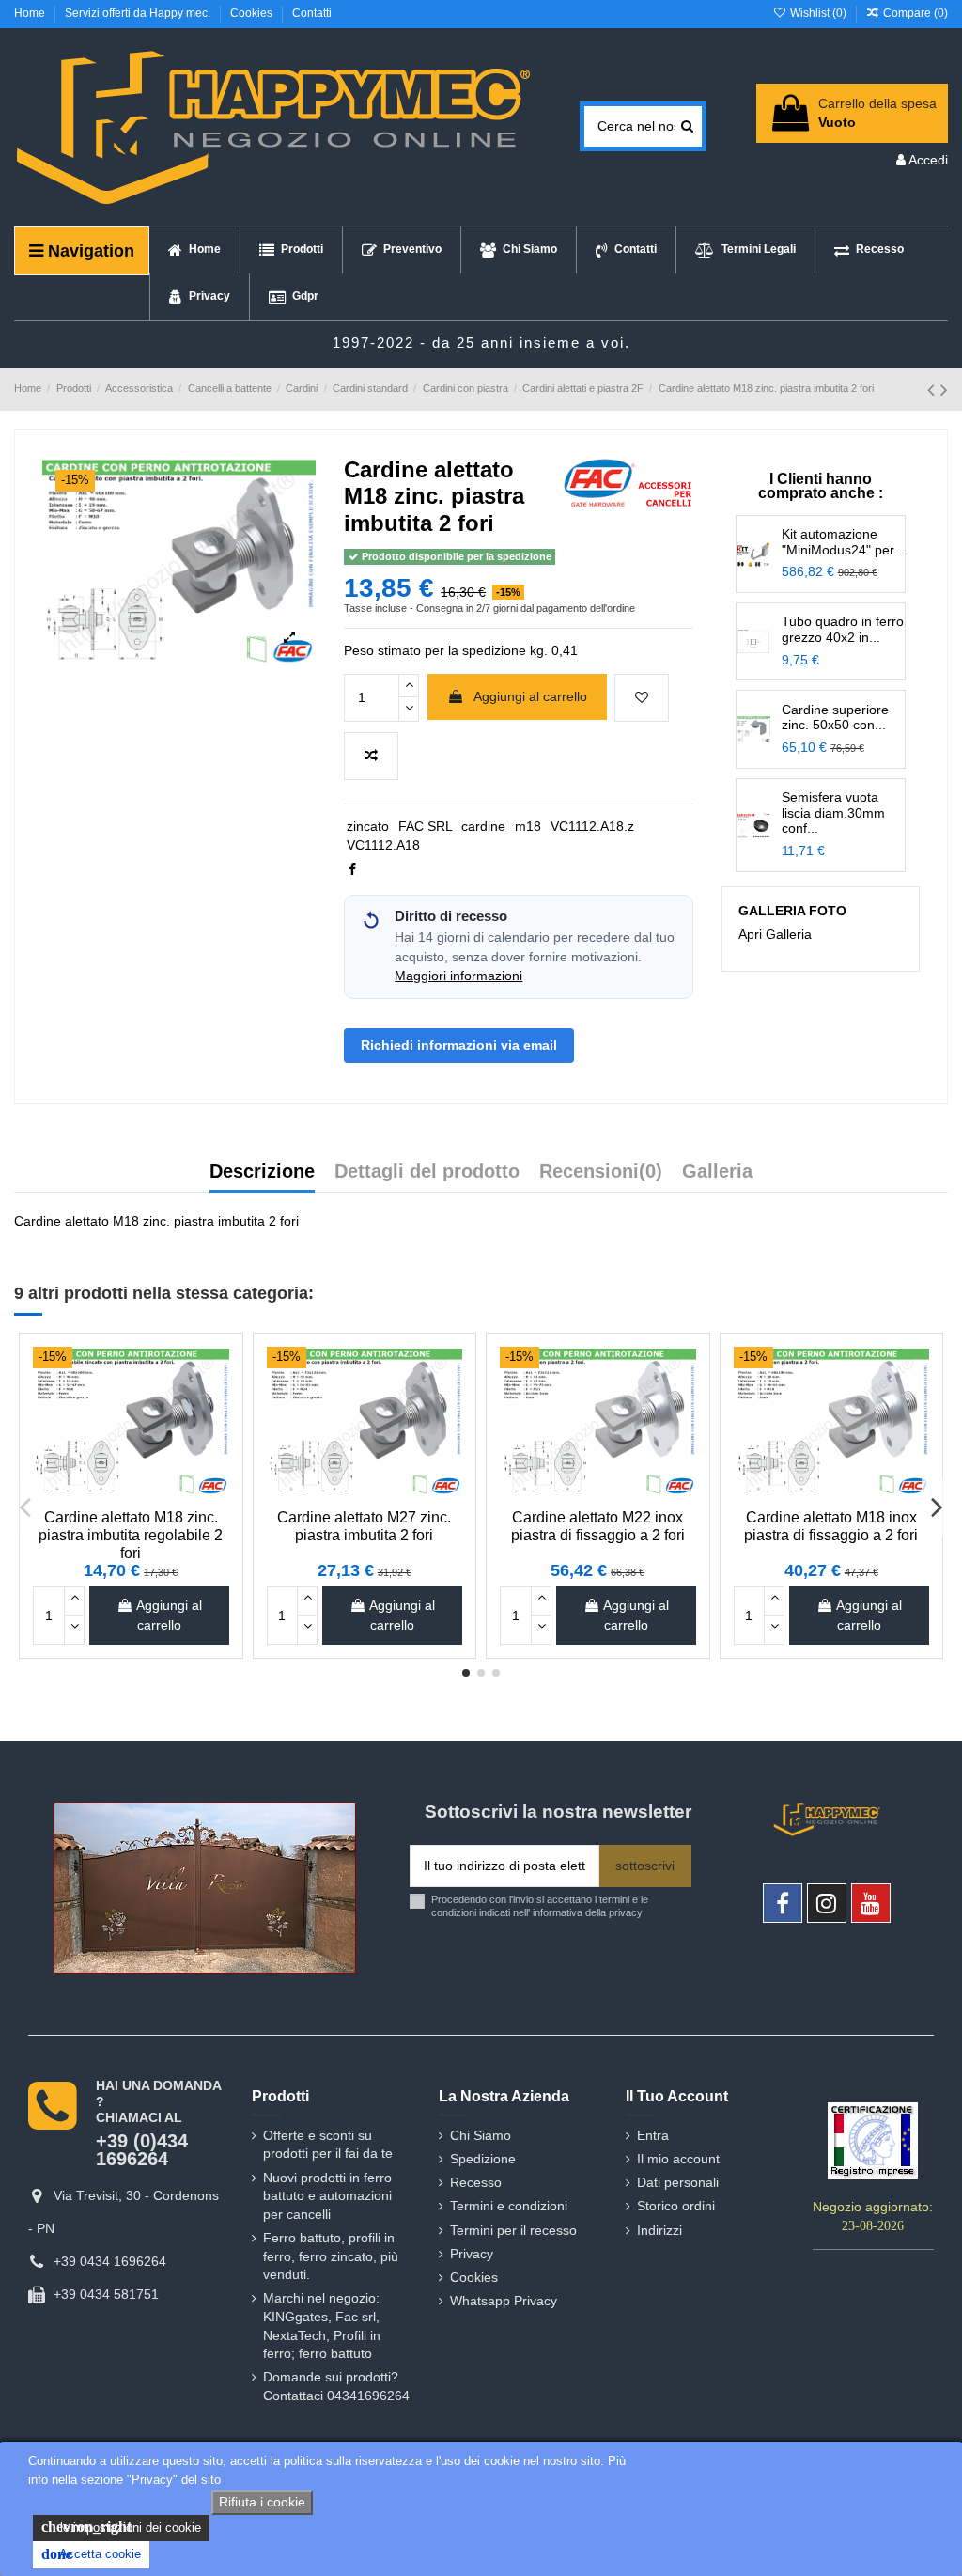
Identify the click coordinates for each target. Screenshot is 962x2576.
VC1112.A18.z (592, 826)
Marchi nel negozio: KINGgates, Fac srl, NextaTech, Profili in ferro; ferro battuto (322, 2326)
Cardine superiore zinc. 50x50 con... (835, 718)
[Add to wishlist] (642, 698)
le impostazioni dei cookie (121, 2527)
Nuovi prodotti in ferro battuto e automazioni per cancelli (327, 2196)
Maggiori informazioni (458, 976)
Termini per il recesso (513, 2230)
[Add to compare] (371, 756)
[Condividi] (352, 869)
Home (31, 13)
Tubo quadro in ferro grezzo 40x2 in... (843, 629)
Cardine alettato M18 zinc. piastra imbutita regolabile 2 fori (131, 1535)
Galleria (717, 1172)
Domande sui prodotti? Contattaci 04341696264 (336, 2386)
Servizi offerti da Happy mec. (139, 13)
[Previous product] (934, 390)
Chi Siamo (481, 2135)
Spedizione (483, 2159)
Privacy (472, 2254)
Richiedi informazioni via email (459, 1045)
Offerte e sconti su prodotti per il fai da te (328, 2145)
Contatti (312, 13)
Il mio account (678, 2159)
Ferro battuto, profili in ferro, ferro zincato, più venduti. (331, 2256)
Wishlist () (818, 13)
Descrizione (262, 1172)
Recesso (476, 2182)
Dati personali (678, 2182)
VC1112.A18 (383, 845)
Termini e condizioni (509, 2206)
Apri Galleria (775, 934)
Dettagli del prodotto (427, 1172)
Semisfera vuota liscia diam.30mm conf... (833, 813)
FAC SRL (426, 826)
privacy (626, 1912)
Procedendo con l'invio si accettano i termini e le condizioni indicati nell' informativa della (540, 1905)
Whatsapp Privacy (504, 2301)
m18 (528, 826)
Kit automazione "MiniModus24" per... (843, 542)
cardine (483, 826)
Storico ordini (676, 2206)
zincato (368, 826)
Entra (653, 2135)
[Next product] (944, 390)
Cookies (253, 13)
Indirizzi (659, 2230)
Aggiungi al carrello (530, 696)
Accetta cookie (91, 2554)
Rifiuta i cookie (262, 2502)
